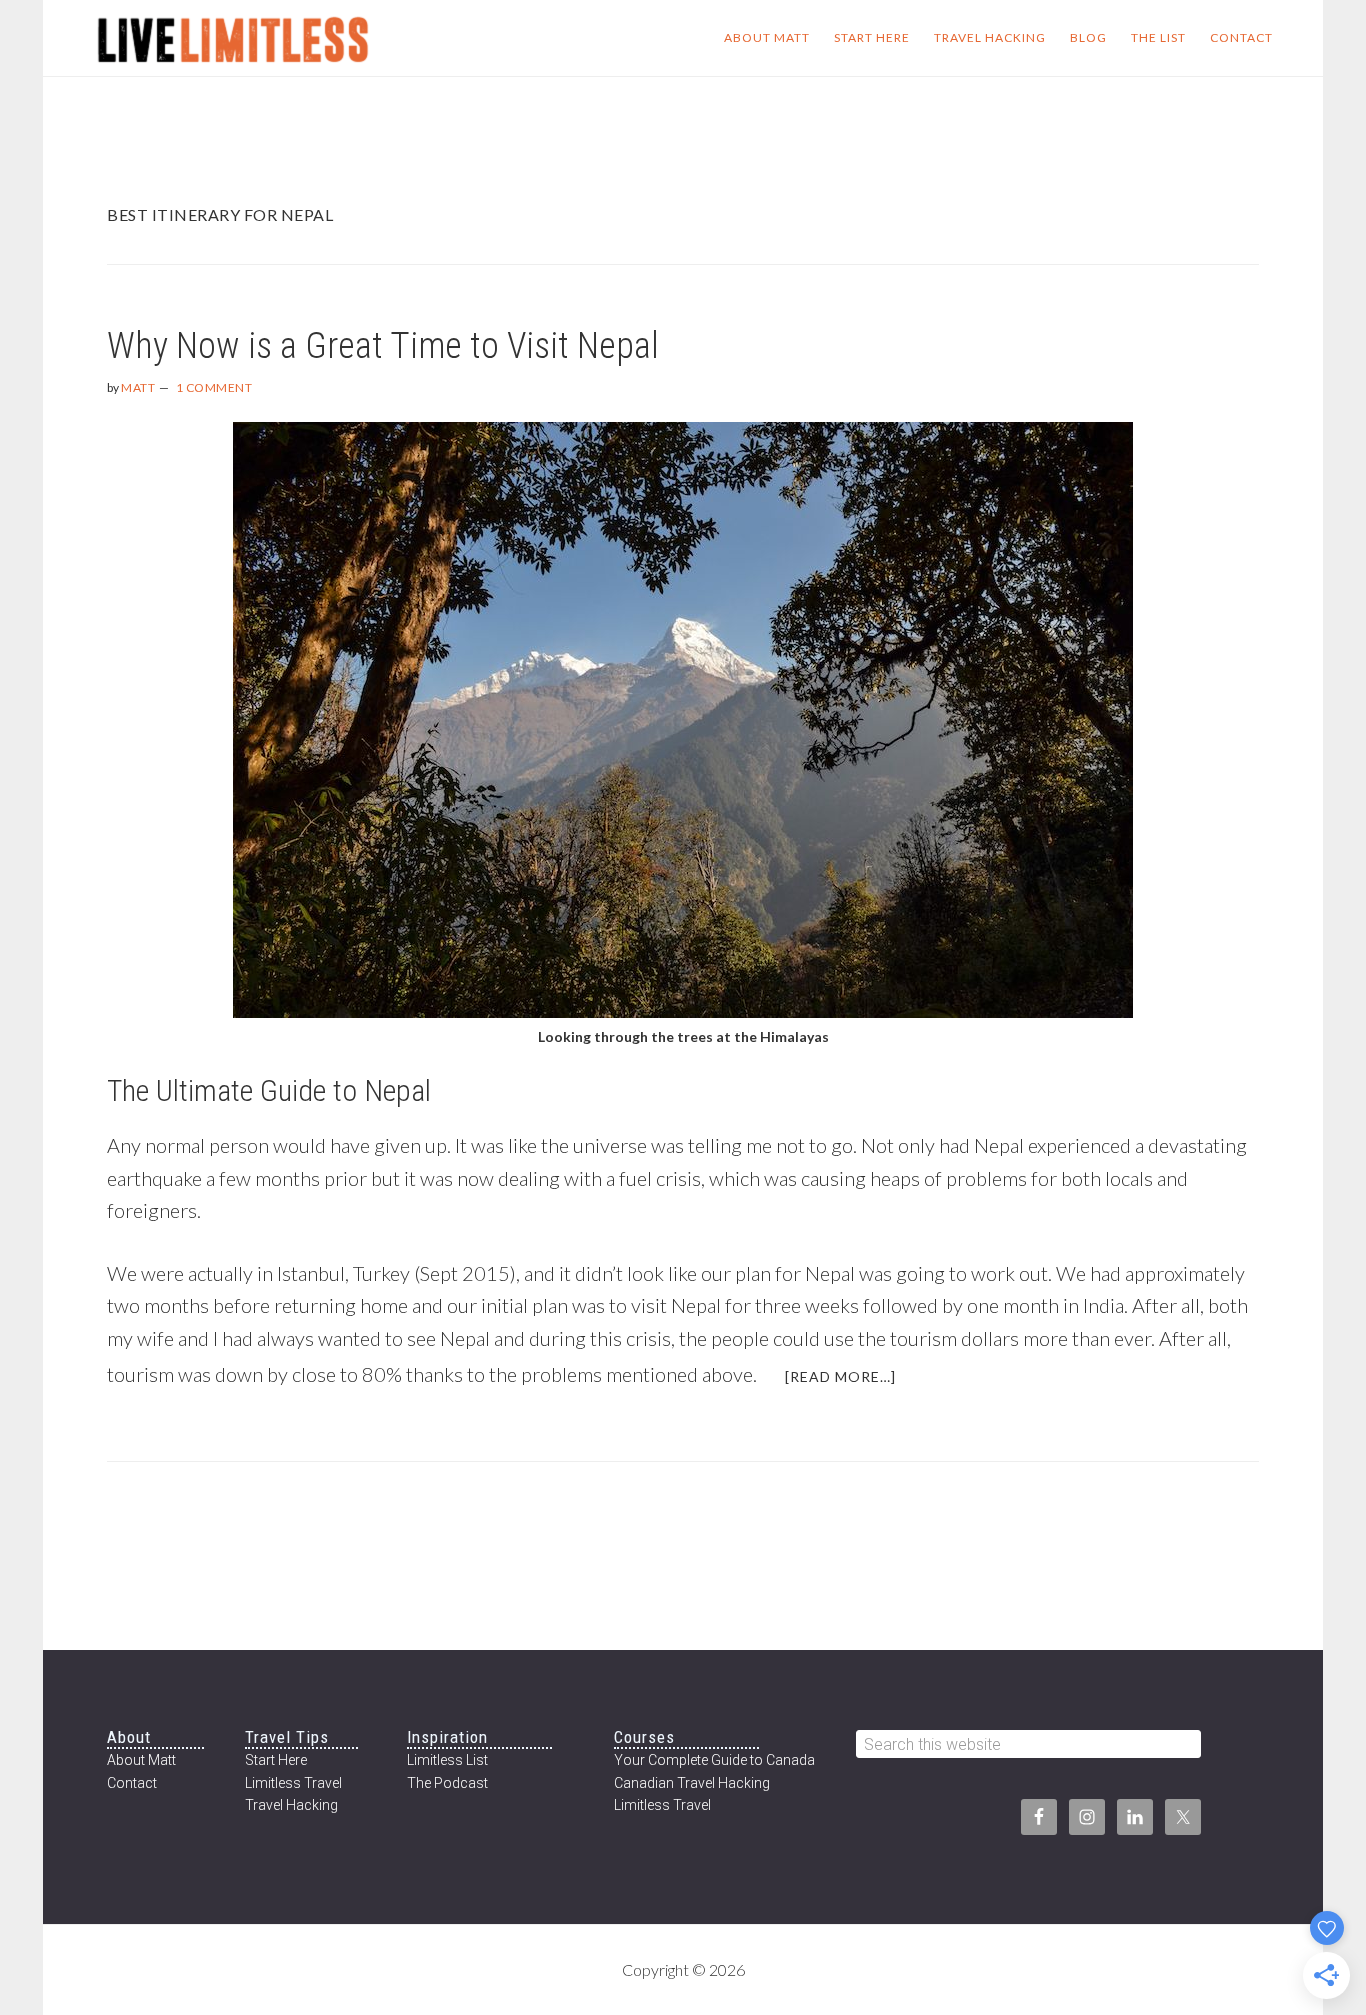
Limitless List (447, 1760)
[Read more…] (852, 1384)
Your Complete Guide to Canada (714, 1760)
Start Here (276, 1760)
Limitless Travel (293, 1783)
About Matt (141, 1760)
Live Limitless (233, 38)
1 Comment (214, 387)
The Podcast (447, 1783)
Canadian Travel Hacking (692, 1783)
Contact (132, 1783)
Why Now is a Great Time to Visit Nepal (383, 346)
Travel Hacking (291, 1805)
